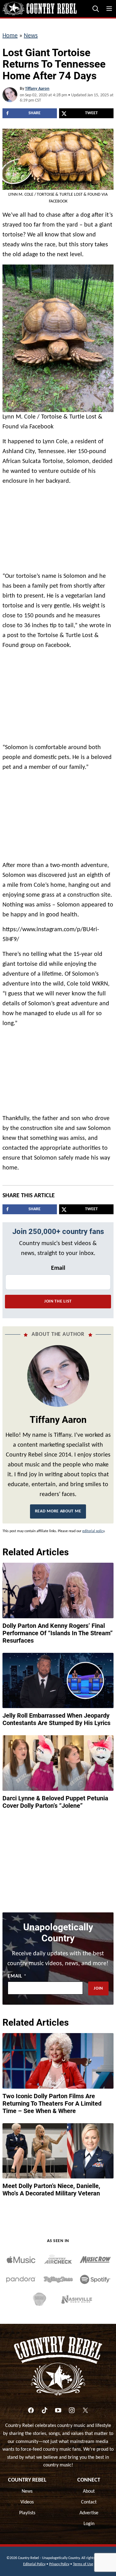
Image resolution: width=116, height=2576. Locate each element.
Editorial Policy (34, 2564)
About (89, 2491)
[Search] (96, 9)
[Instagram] (72, 2410)
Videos (27, 2502)
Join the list (58, 1301)
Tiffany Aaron (37, 89)
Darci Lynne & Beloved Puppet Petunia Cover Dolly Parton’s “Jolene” (55, 1802)
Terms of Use (83, 2564)
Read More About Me (58, 1511)
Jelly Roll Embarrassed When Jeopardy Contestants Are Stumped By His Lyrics (56, 1719)
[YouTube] (58, 2410)
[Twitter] (85, 2410)
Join (98, 1988)
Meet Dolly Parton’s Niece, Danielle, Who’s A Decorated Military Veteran (51, 2190)
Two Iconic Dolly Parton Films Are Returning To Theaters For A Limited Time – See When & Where (52, 2103)
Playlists (27, 2513)
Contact (89, 2502)
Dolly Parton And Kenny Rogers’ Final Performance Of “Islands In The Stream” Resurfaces (58, 1633)
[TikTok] (45, 2410)
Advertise (89, 2513)
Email (58, 1268)
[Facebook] (31, 2410)
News (31, 36)
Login (89, 2524)
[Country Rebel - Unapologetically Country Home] (40, 9)
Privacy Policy (59, 2564)
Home (10, 36)
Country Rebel (27, 2480)
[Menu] (109, 9)
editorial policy (93, 1531)
